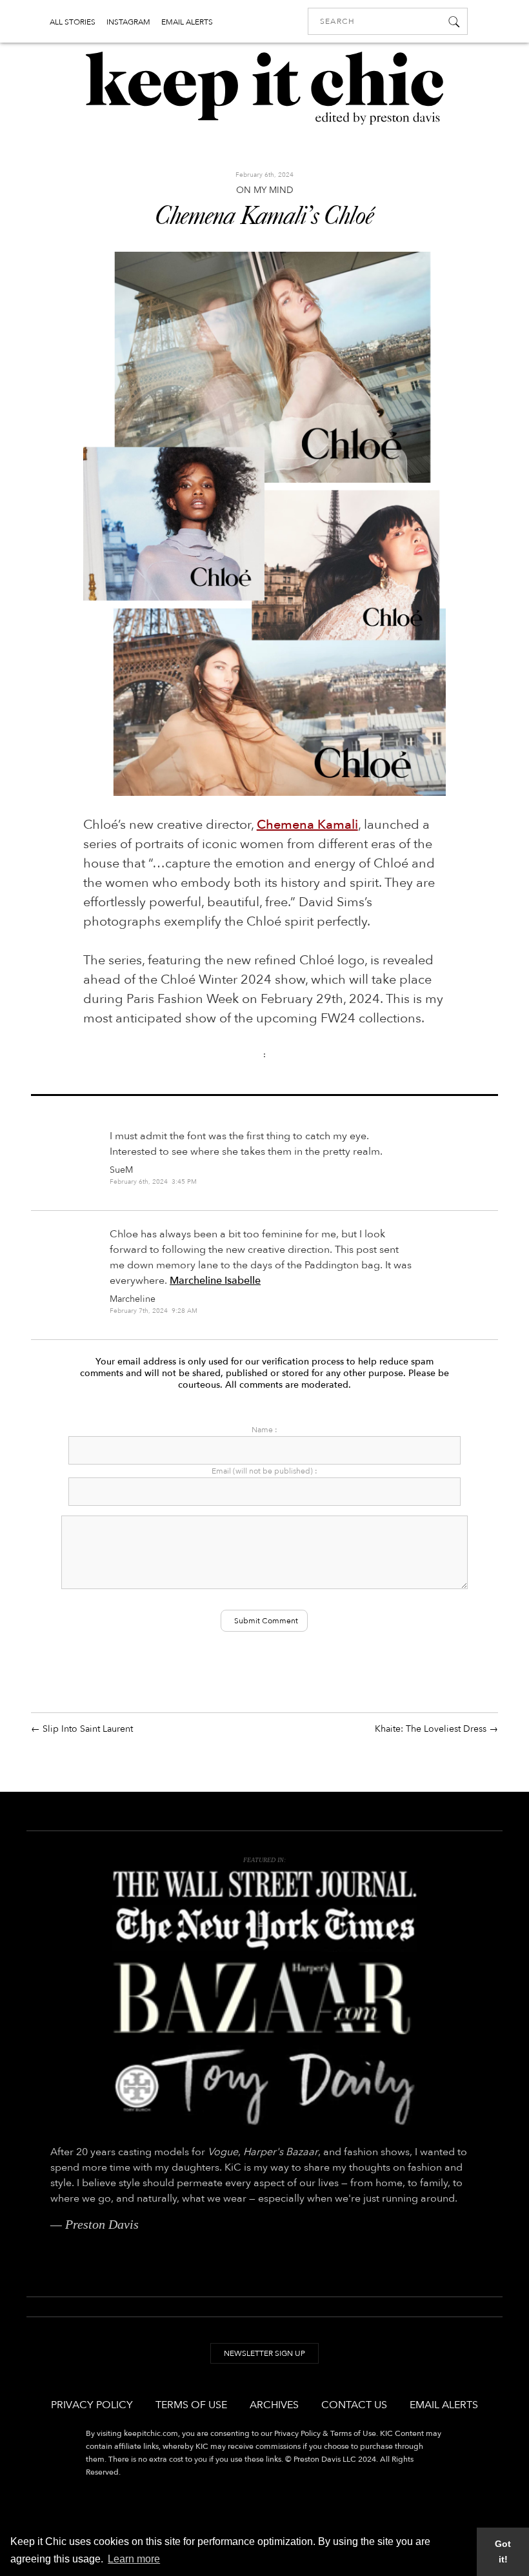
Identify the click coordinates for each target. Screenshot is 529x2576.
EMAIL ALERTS (187, 22)
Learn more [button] (134, 2559)
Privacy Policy (92, 2405)
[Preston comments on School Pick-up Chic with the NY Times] (264, 1929)
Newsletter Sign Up (264, 2353)
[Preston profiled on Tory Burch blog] (264, 2086)
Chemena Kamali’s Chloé (264, 218)
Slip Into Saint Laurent (88, 1729)
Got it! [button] (503, 2551)
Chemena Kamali (307, 825)
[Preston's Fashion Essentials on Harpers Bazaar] (264, 1998)
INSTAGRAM (128, 22)
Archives (274, 2405)
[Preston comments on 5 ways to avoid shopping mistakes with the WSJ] (264, 1884)
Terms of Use (191, 2405)
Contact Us (354, 2405)
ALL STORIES (73, 22)
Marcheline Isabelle (215, 1281)
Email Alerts (444, 2405)
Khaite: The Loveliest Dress (431, 1729)
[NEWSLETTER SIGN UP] (264, 2366)
